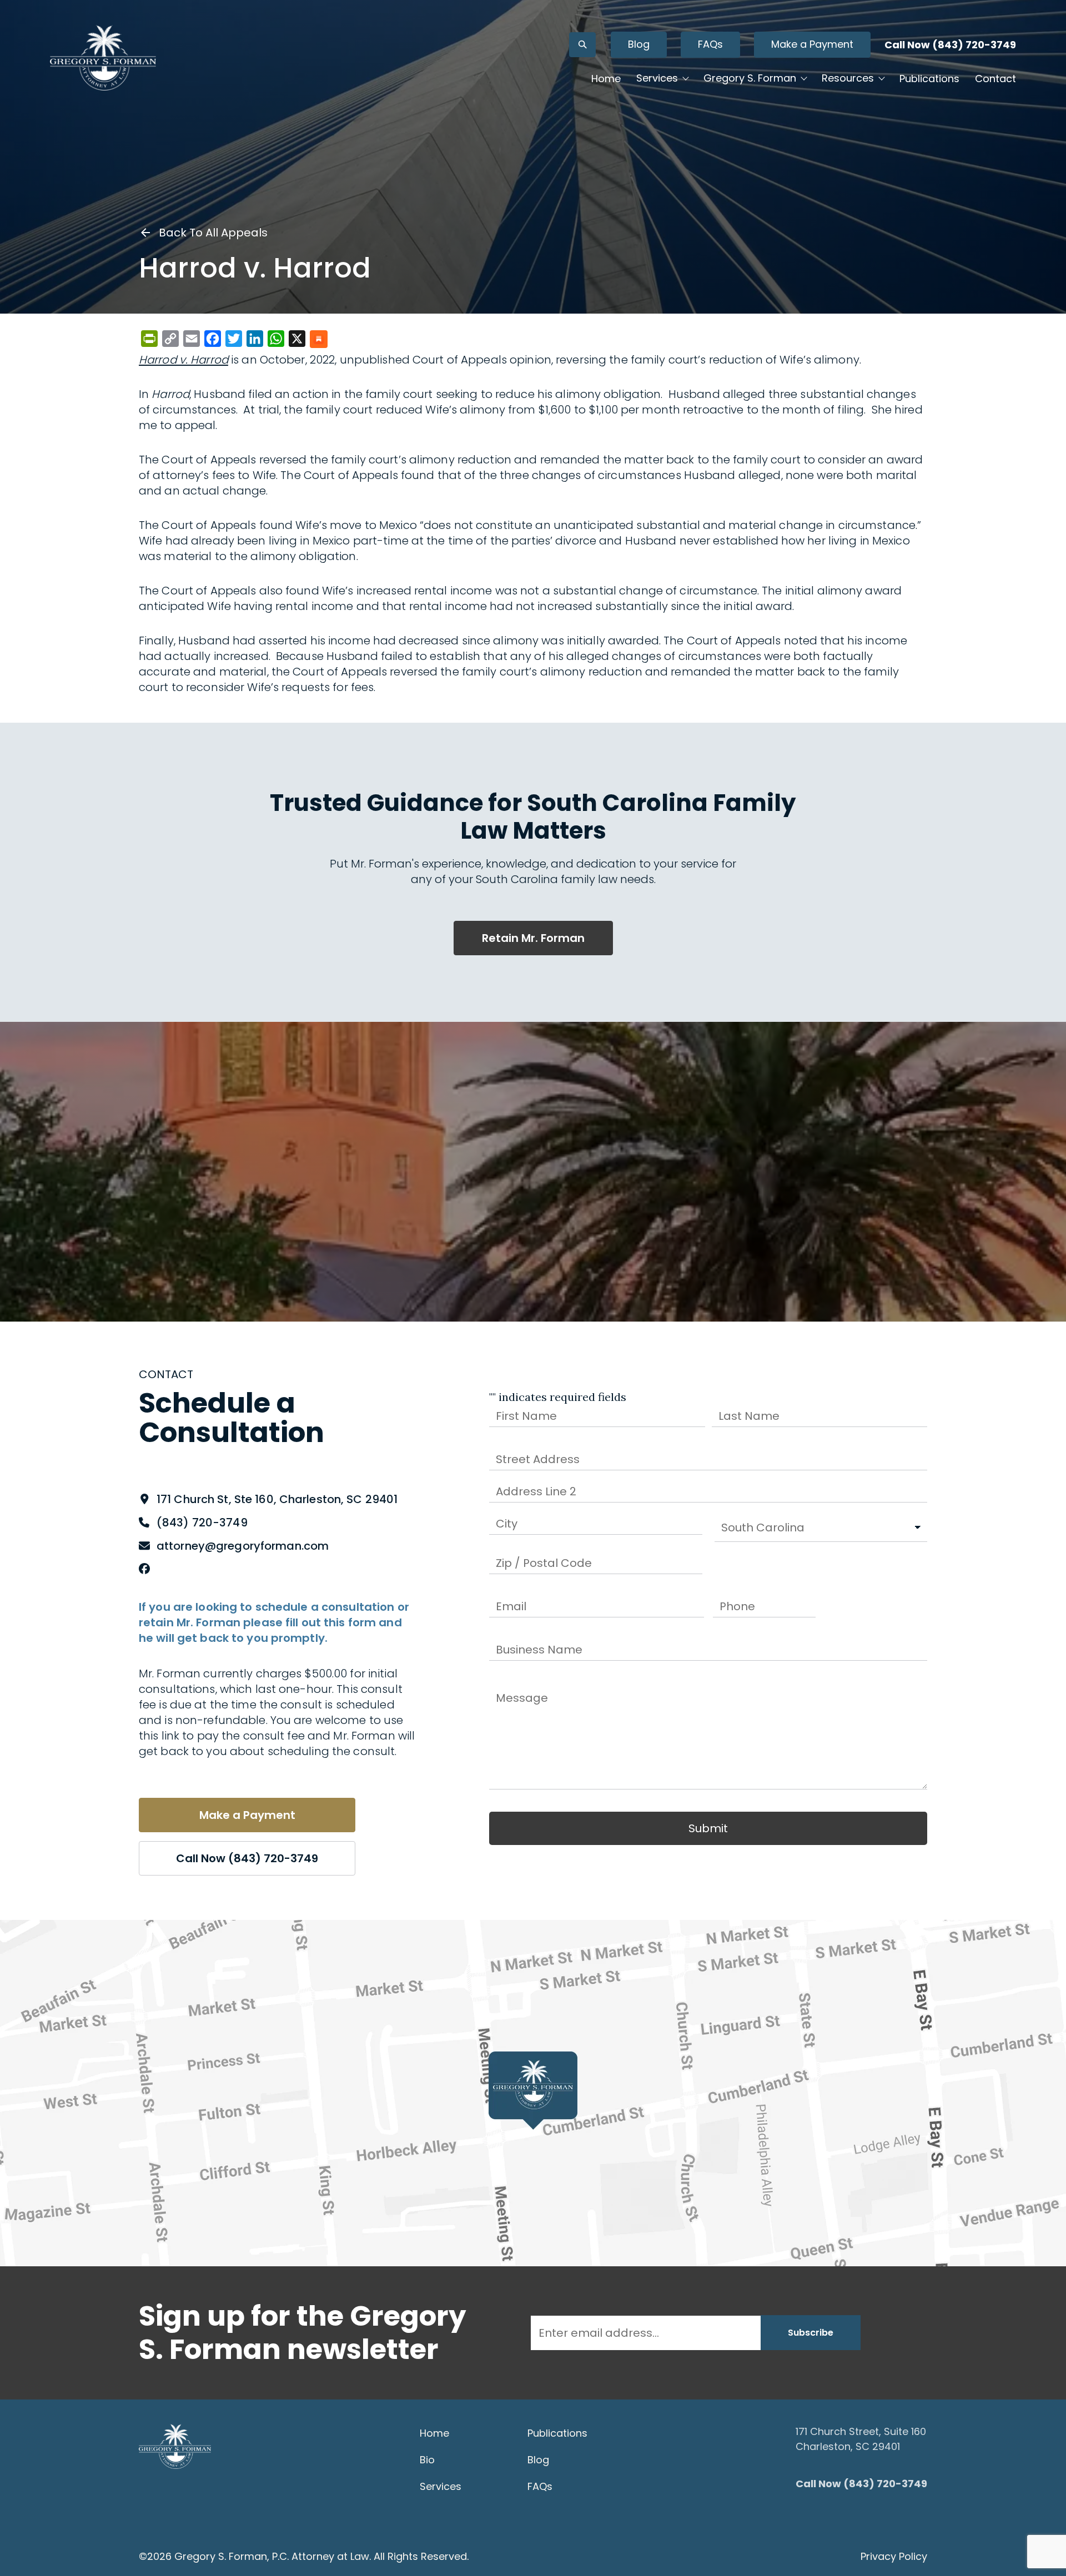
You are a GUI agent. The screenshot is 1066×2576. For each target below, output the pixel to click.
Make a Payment (812, 44)
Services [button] (657, 78)
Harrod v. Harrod (183, 360)
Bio (427, 2460)
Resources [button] (848, 78)
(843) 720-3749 (202, 1523)
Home (606, 79)
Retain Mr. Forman (533, 938)
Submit (708, 1828)
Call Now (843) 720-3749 (950, 45)
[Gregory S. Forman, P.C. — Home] (103, 58)
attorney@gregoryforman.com (243, 1546)
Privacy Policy (894, 2556)
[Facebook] (144, 1569)
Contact (995, 79)
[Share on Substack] (319, 340)
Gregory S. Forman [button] (750, 78)
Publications (929, 79)
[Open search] (582, 45)
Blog (639, 44)
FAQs (710, 44)
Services (441, 2486)
